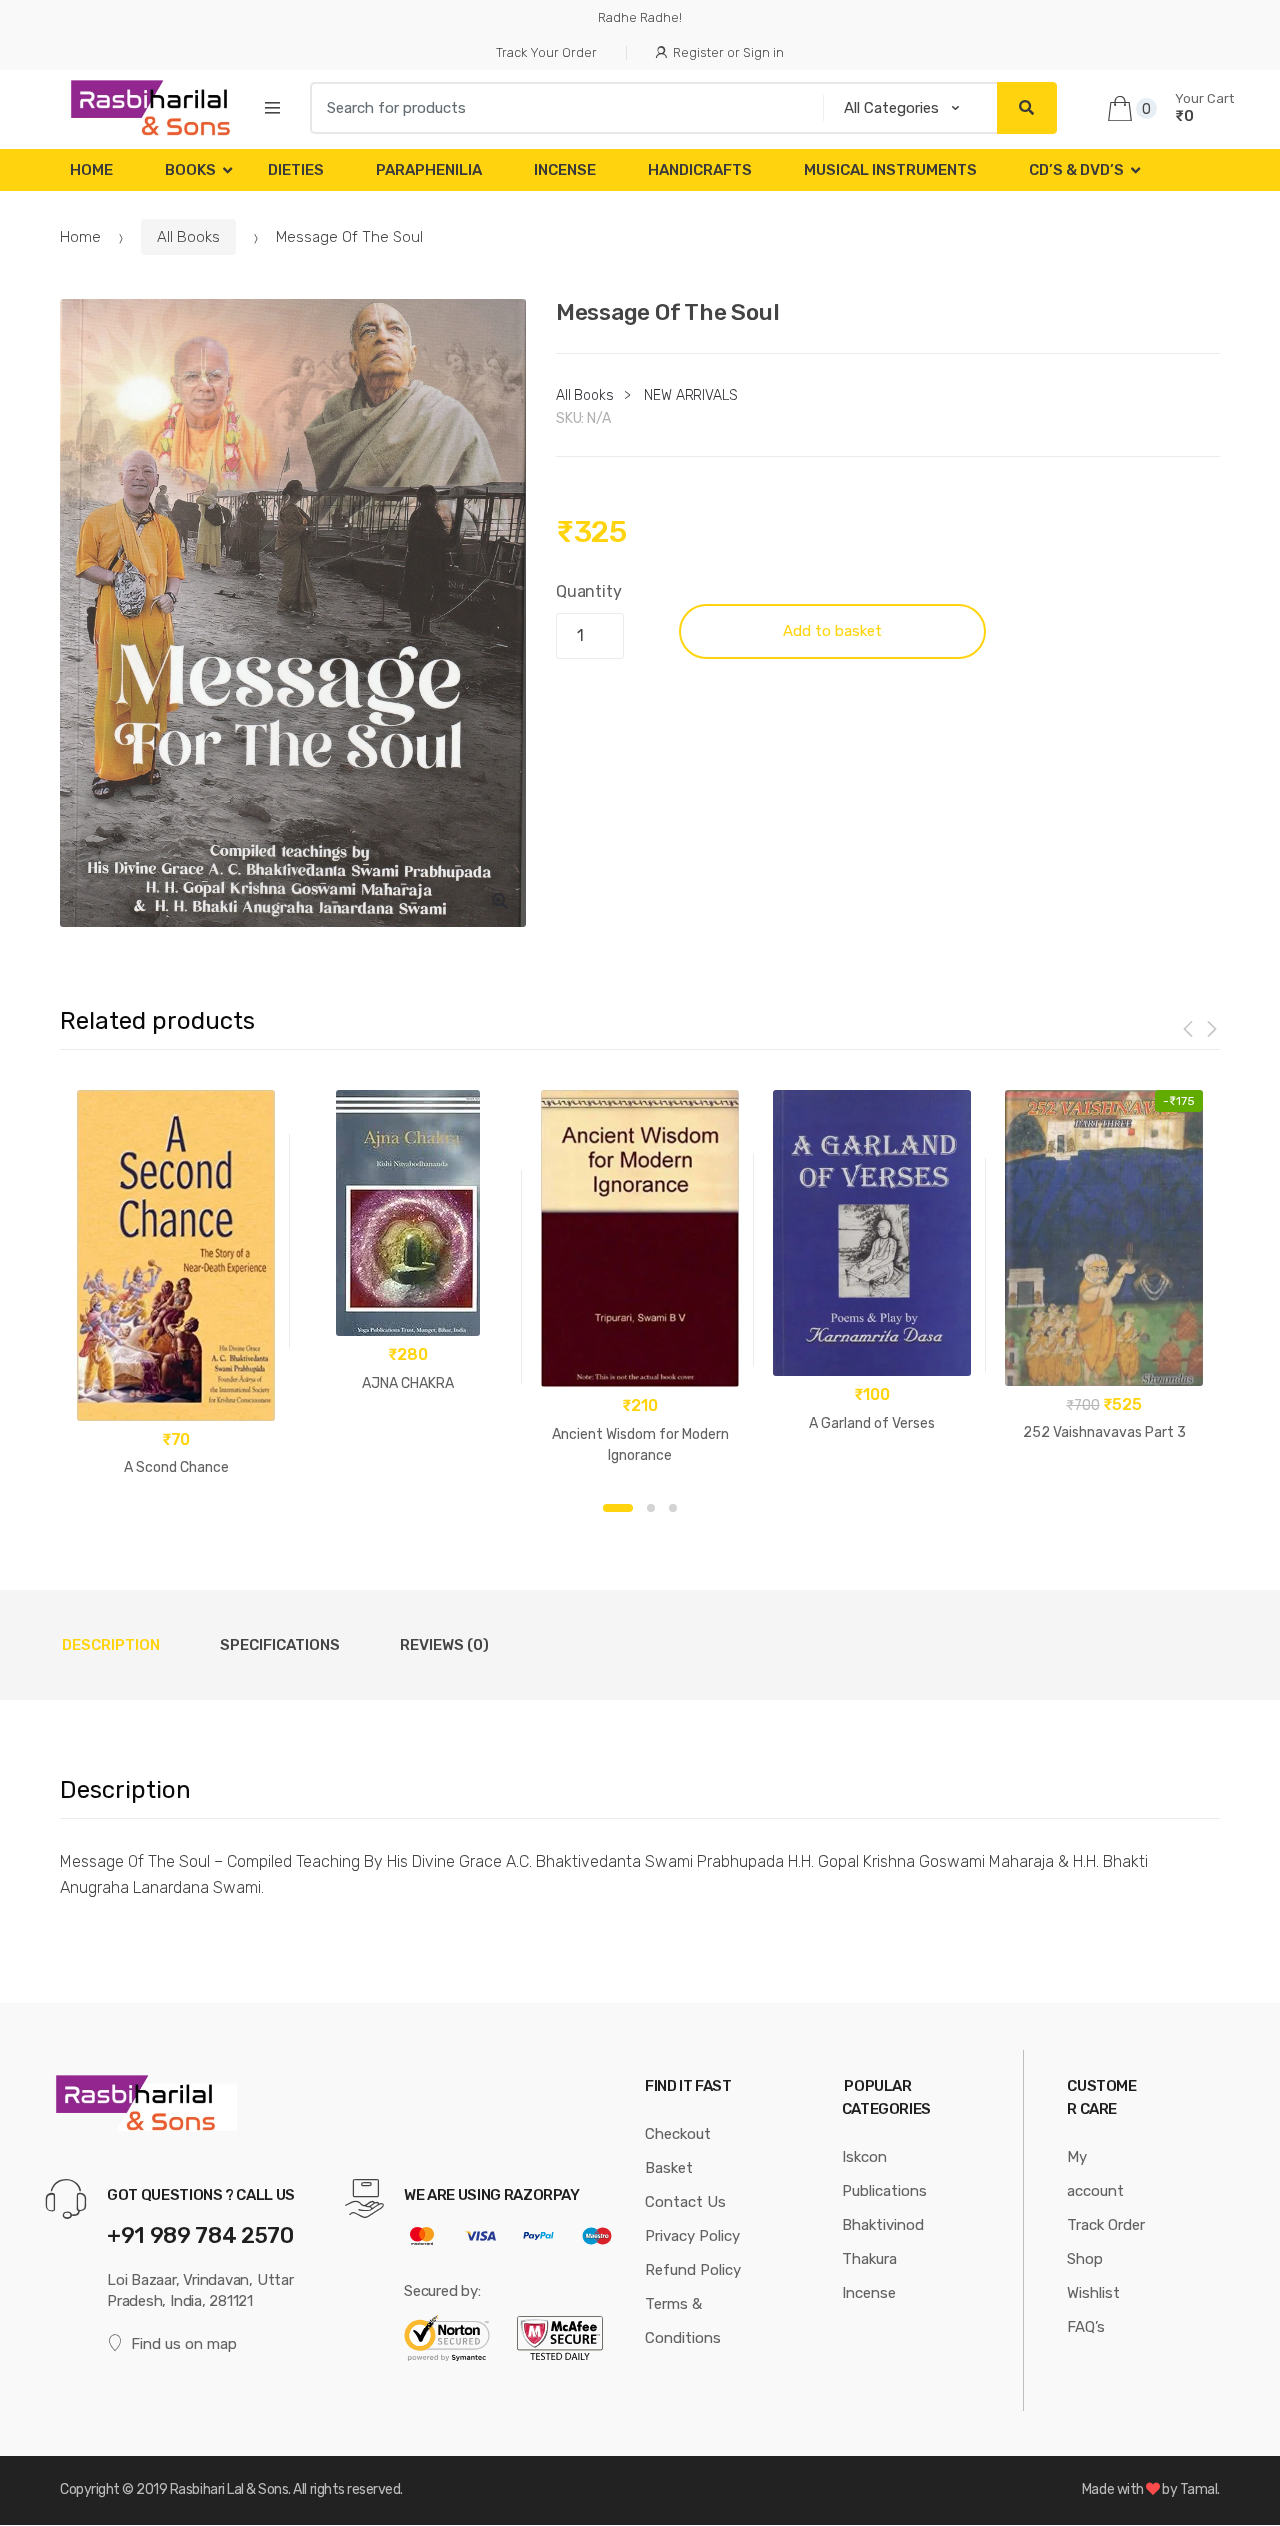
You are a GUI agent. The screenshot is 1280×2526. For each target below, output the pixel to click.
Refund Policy (693, 2270)
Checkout (678, 2134)
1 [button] (618, 1508)
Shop (1085, 2259)
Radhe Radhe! (640, 17)
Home (91, 170)
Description (111, 1645)
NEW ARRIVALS (690, 395)
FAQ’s (1086, 2327)
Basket (669, 2168)
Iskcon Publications (884, 2174)
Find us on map (184, 2344)
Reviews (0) (444, 1645)
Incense (565, 170)
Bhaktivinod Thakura (883, 2242)
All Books (188, 237)
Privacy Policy (692, 2236)
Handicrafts (700, 170)
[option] (293, 613)
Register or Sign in (728, 52)
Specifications (280, 1645)
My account (1095, 2174)
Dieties (296, 170)
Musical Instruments (890, 170)
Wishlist (1093, 2293)
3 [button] (673, 1508)
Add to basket (832, 631)
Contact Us (685, 2202)
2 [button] (651, 1508)
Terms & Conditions (683, 2321)
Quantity (589, 591)
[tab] (111, 1645)
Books (190, 170)
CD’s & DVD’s (1076, 170)
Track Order (1106, 2225)
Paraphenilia (429, 170)
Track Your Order (546, 52)
